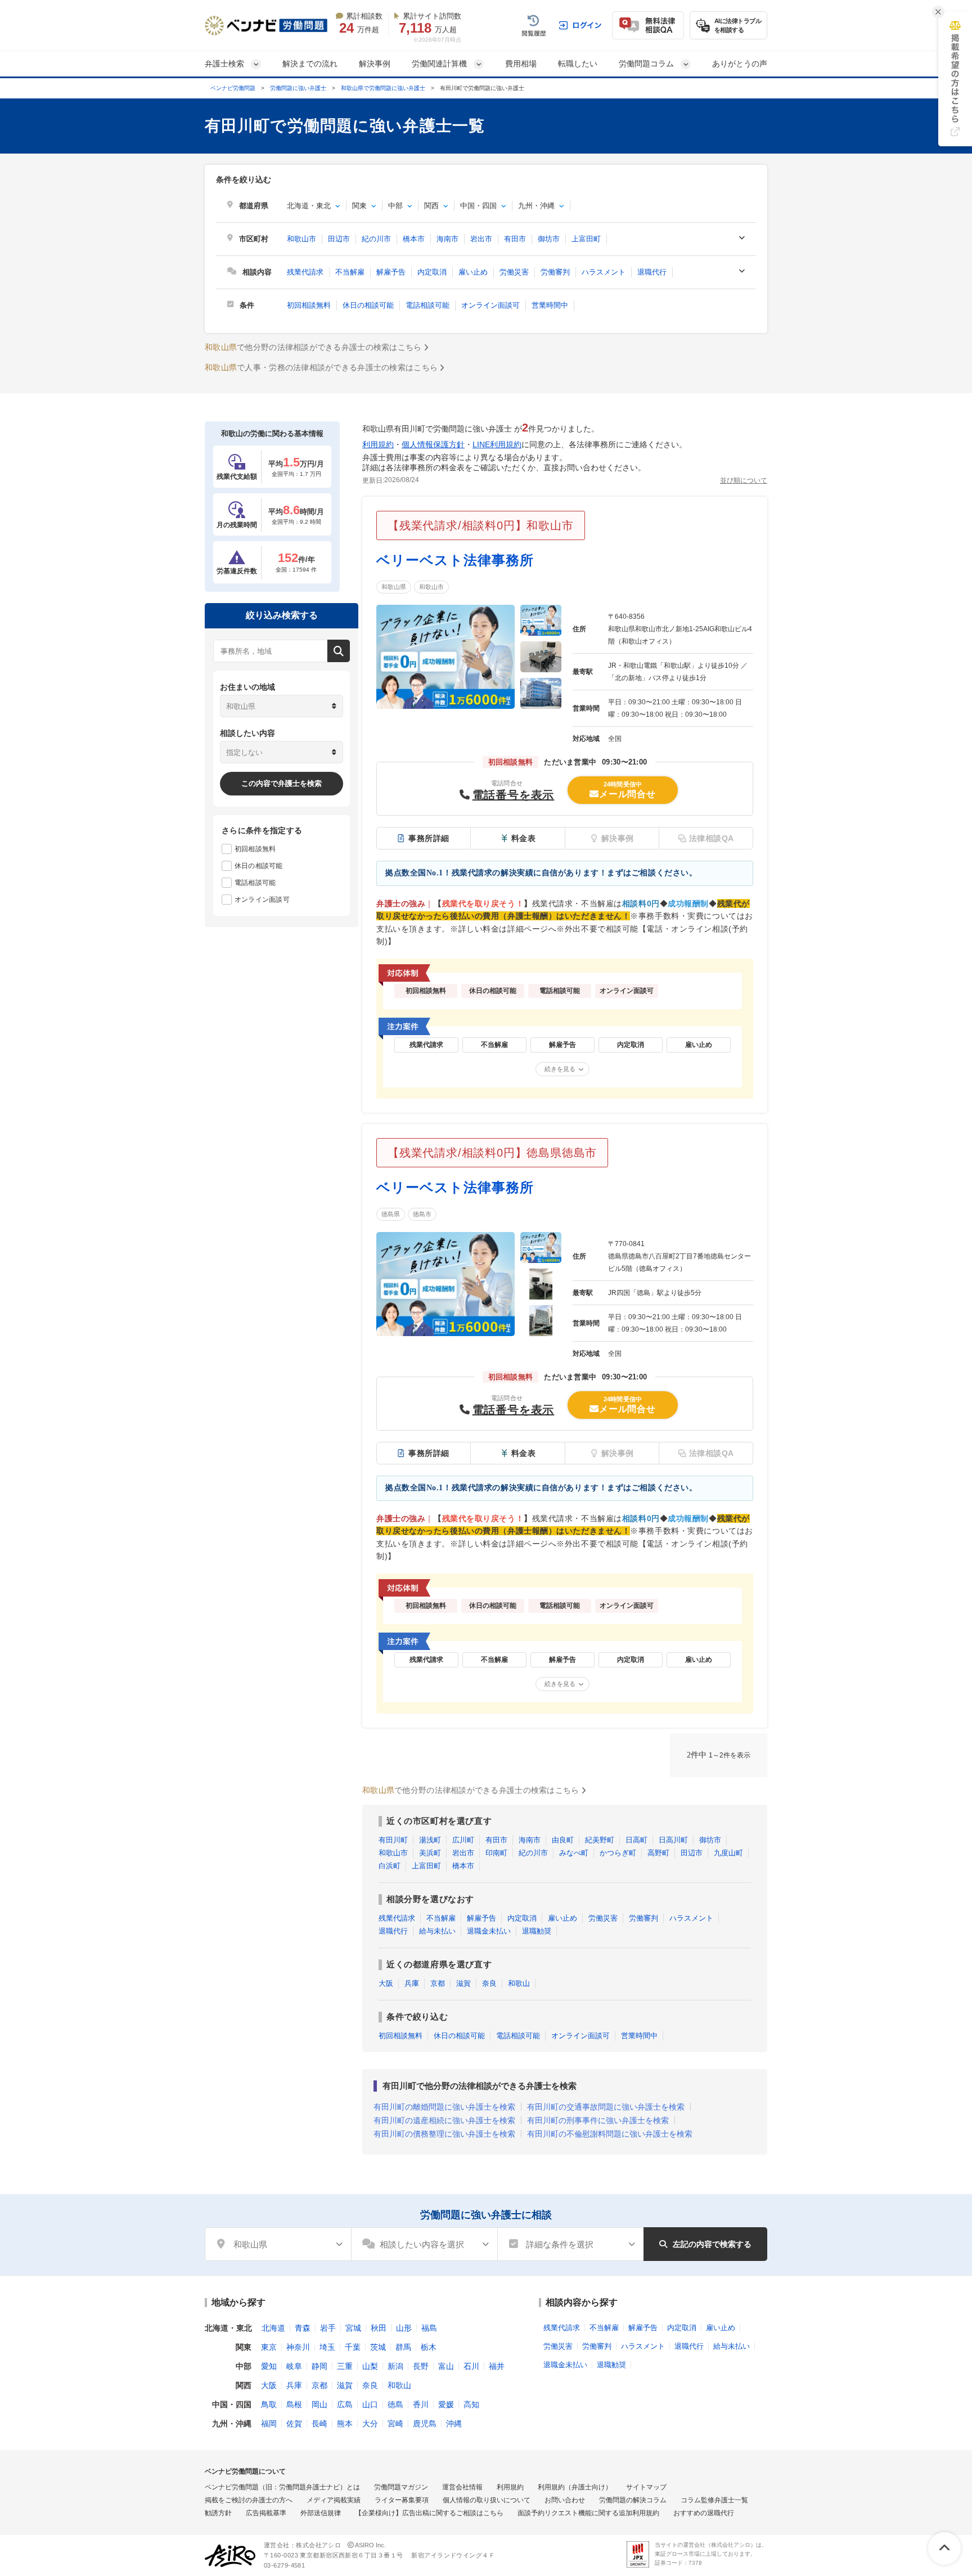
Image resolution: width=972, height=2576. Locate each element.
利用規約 (378, 444)
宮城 (353, 2328)
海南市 (447, 239)
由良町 (563, 1840)
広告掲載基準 (266, 2513)
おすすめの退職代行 (704, 2513)
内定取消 (432, 272)
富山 (446, 2366)
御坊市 (549, 239)
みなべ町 (574, 1853)
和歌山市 (301, 239)
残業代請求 (305, 272)
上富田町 (586, 239)
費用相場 (521, 64)
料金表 (524, 838)
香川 (421, 2404)
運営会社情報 (462, 2487)
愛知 (269, 2366)
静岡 (319, 2366)
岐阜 (294, 2366)
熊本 (345, 2424)
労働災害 (514, 272)
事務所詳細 (429, 838)
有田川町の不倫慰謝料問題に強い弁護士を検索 (610, 2134)
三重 (345, 2366)
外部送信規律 (321, 2513)
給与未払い (437, 1931)
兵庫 (412, 1983)
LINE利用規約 (497, 444)
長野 (421, 2366)
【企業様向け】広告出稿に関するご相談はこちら (429, 2513)
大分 (370, 2424)
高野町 (658, 1853)
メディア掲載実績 (334, 2500)
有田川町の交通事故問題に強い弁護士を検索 (606, 2107)
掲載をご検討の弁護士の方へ (249, 2500)
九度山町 (728, 1853)
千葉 (353, 2347)
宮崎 (395, 2424)
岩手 (328, 2328)
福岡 (269, 2424)
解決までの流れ (310, 64)
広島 (345, 2404)
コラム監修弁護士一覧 (714, 2500)
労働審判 (555, 272)
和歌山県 (394, 587)
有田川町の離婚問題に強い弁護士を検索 (444, 2107)
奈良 (489, 1983)
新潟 (395, 2366)
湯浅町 (430, 1840)
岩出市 (481, 239)
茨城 (378, 2347)
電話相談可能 (427, 305)
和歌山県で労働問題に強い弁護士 (383, 88)
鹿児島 (425, 2424)
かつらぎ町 (618, 1853)
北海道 (273, 2328)
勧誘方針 (218, 2513)
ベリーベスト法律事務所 (455, 560)
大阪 (386, 1983)
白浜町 (390, 1866)
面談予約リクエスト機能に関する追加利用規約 (588, 2513)
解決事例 (375, 64)
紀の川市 (376, 239)
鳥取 (269, 2404)
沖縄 (454, 2424)
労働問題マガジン (401, 2487)
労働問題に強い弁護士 (298, 88)
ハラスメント (604, 272)
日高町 (636, 1840)
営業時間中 (550, 305)
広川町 (463, 1840)
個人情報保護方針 (433, 444)
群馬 (403, 2347)
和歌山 (519, 1983)
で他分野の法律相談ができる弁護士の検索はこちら (313, 347)
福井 (497, 2366)
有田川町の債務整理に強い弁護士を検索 (444, 2134)
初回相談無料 (309, 305)
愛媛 (446, 2404)
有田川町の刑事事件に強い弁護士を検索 (598, 2120)
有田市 (515, 239)
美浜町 (430, 1853)
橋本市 (414, 239)
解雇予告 (391, 272)
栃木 (429, 2347)
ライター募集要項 (402, 2500)
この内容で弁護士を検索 (282, 783)
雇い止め (473, 272)
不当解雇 (350, 272)
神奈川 (298, 2347)
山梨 (370, 2366)
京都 (438, 1983)
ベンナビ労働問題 (233, 88)
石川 (471, 2366)
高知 (471, 2404)
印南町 (496, 1853)
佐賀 (294, 2424)
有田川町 (393, 1840)
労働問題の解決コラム (633, 2500)
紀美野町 (600, 1840)
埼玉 (327, 2347)
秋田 (379, 2328)
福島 (429, 2328)
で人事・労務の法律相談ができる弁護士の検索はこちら (321, 367)
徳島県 (391, 1214)
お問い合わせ (565, 2500)
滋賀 (463, 1983)
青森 (303, 2328)
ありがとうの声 (740, 64)
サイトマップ (646, 2487)
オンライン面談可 (490, 305)
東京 (269, 2347)
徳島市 (422, 1214)
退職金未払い (489, 1931)
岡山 (319, 2404)
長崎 (319, 2424)
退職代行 (652, 272)
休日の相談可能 (368, 305)
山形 (404, 2328)
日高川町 (673, 1840)
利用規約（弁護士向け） (575, 2487)
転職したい (578, 64)
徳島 (395, 2404)
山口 (370, 2404)
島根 (294, 2404)
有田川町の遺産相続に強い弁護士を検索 (444, 2120)
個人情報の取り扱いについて (487, 2500)
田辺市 (339, 239)
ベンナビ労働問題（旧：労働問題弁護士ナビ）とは (282, 2487)
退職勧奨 (537, 1931)
